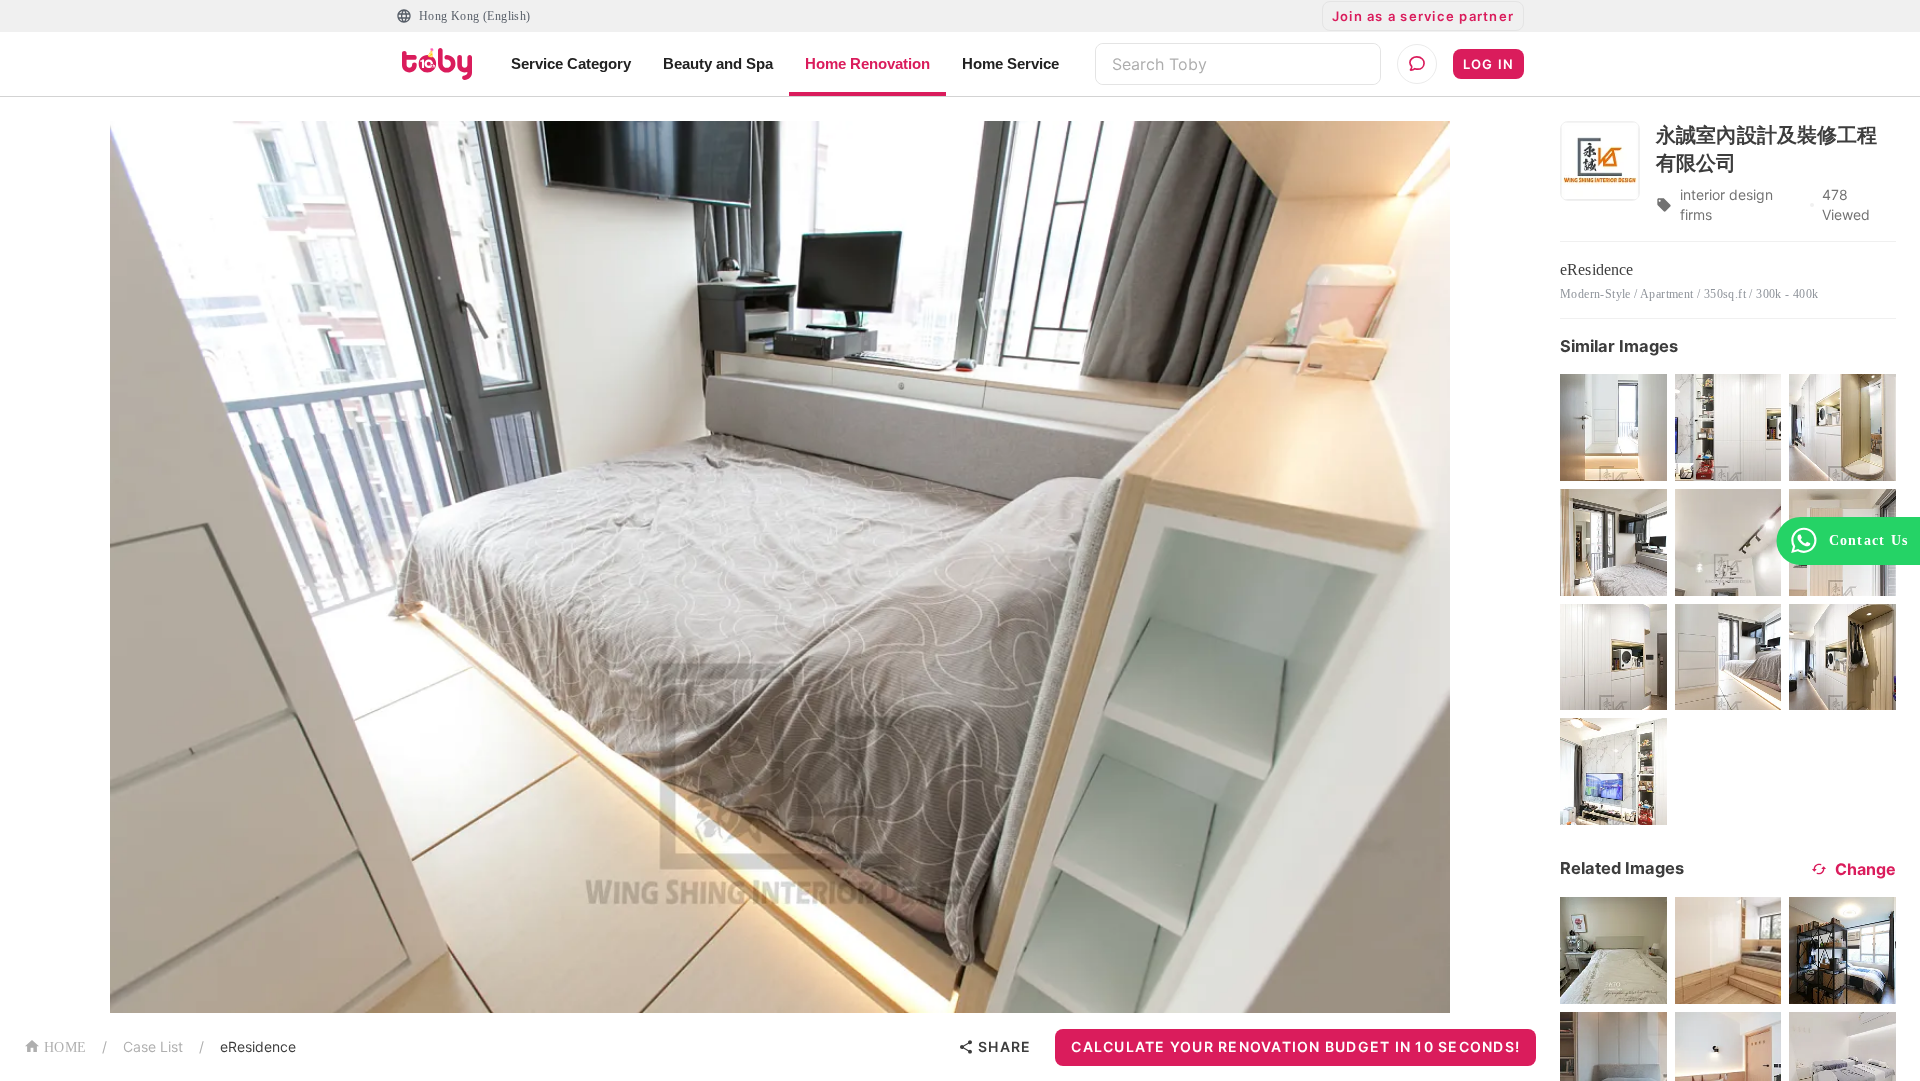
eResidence (258, 1046)
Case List (153, 1046)
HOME (65, 1047)
